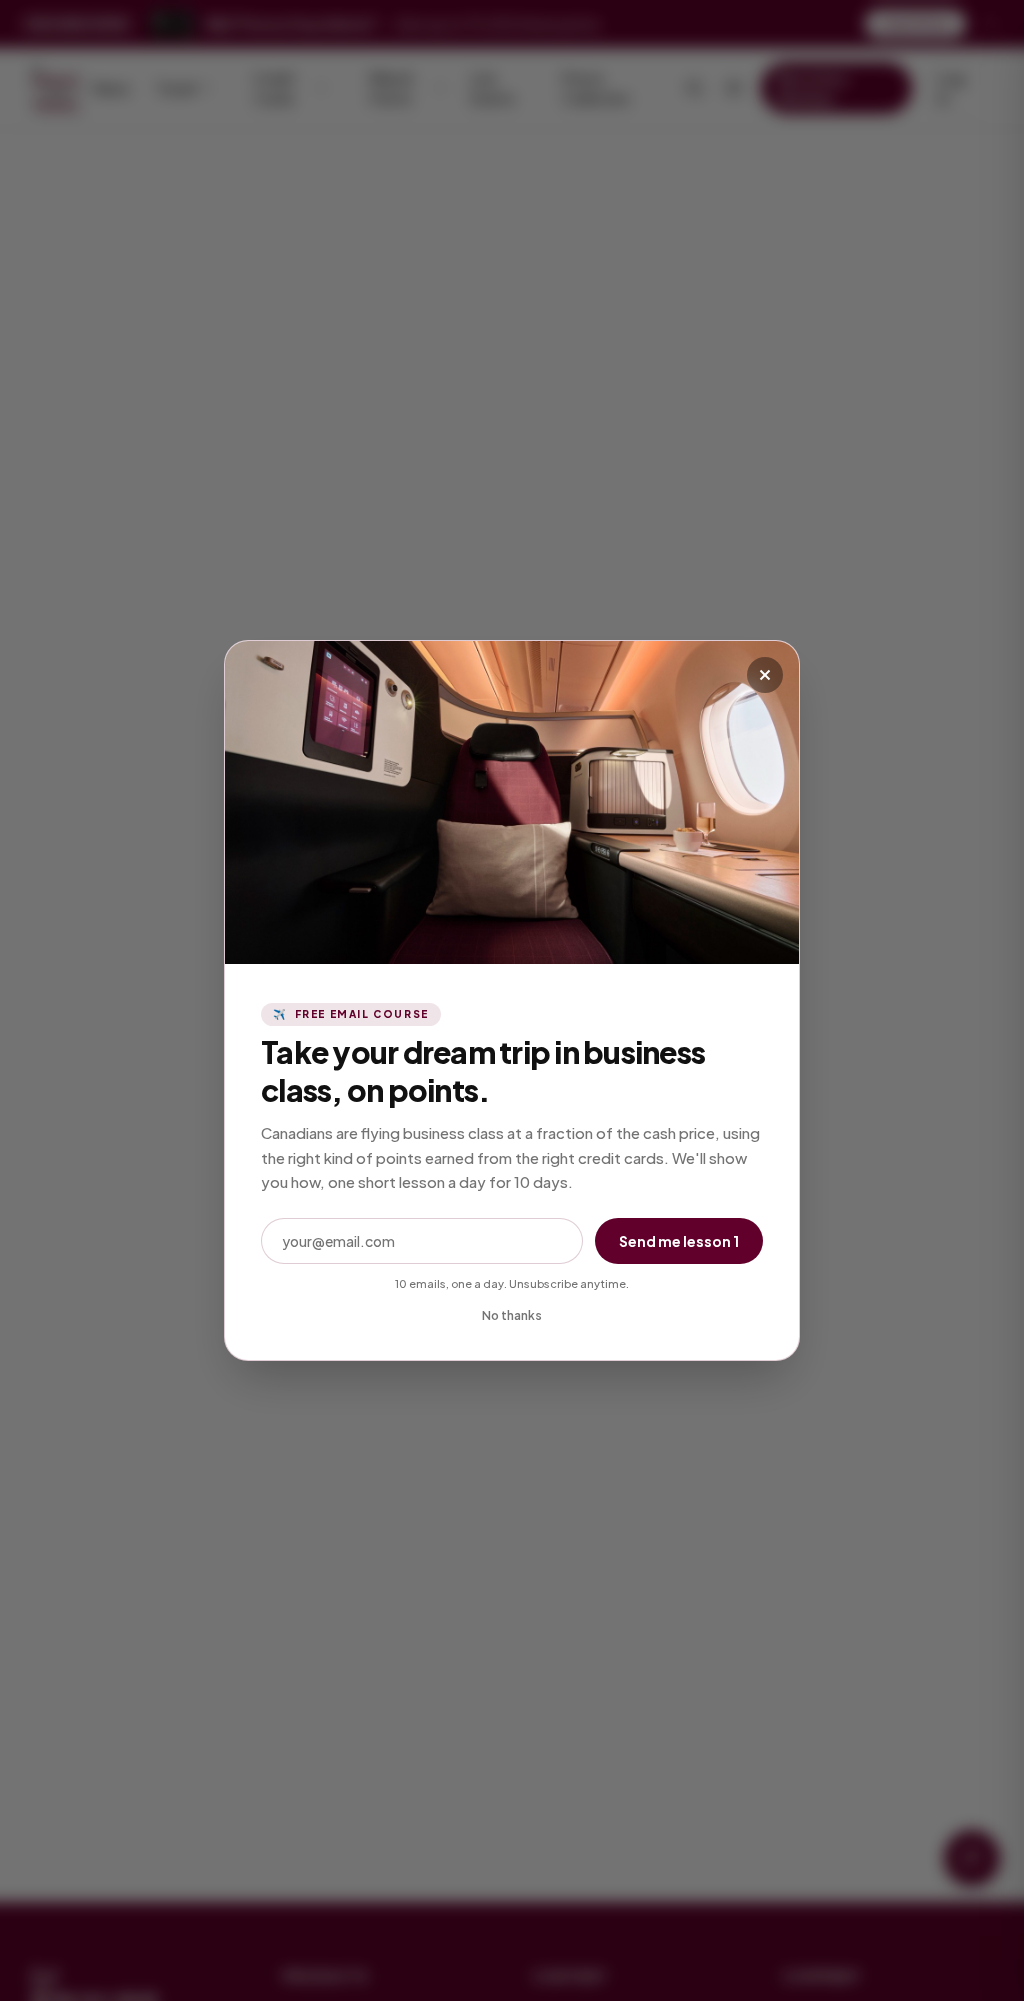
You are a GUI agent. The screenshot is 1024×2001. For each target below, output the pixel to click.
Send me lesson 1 (679, 1241)
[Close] (765, 675)
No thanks (512, 1315)
